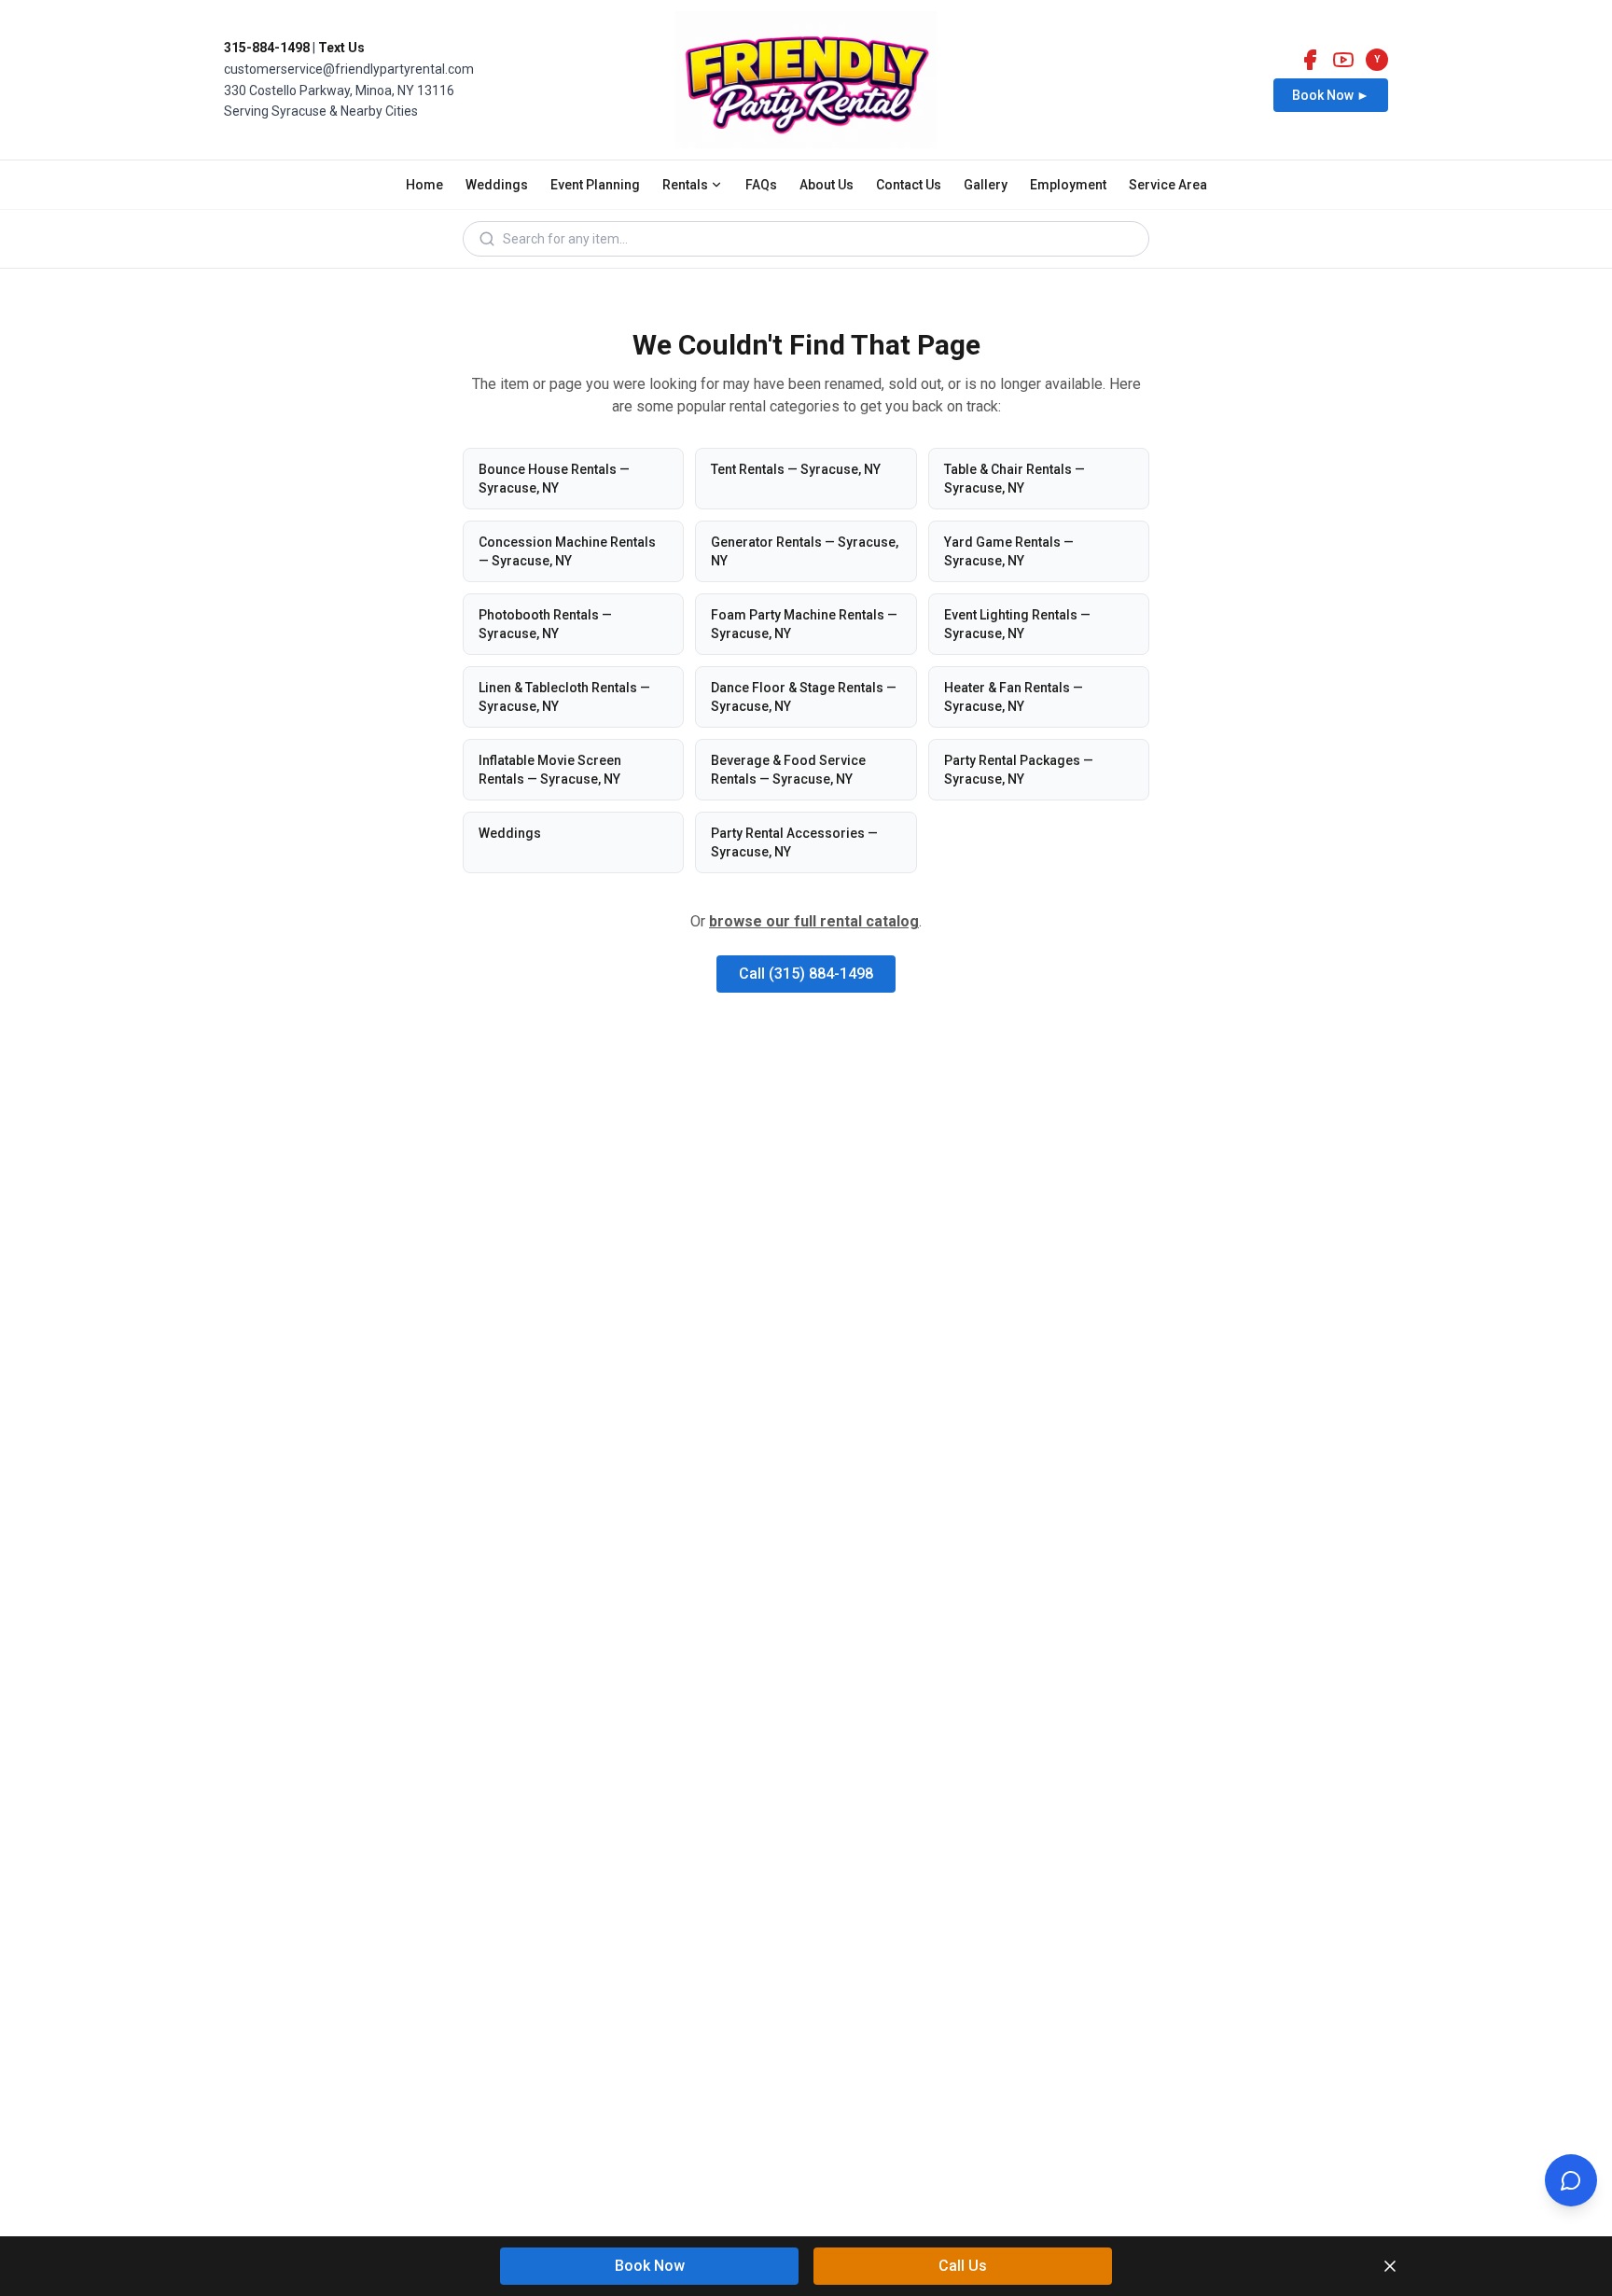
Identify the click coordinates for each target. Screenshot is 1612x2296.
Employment (1068, 185)
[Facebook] (1310, 60)
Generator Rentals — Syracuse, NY (805, 551)
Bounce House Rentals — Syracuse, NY (554, 479)
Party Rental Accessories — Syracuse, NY (794, 842)
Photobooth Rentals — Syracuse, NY (545, 624)
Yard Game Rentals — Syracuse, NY (1009, 551)
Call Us (963, 2266)
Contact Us (909, 185)
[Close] (1390, 2266)
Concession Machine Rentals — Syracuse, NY (567, 551)
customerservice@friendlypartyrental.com (349, 69)
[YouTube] (1343, 60)
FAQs (761, 185)
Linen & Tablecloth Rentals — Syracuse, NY (564, 697)
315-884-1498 (267, 48)
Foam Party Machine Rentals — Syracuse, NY (804, 624)
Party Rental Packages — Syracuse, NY (1019, 770)
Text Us (341, 48)
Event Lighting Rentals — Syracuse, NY (1017, 624)
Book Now (650, 2266)
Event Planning (595, 185)
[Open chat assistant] (1571, 2180)
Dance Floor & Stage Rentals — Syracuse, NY (804, 697)
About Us (827, 185)
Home (424, 185)
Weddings (497, 185)
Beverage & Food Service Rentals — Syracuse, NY (788, 770)
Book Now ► (1331, 95)
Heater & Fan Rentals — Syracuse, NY (1014, 697)
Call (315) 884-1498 (806, 974)
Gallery (986, 185)
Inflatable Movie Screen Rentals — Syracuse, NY (550, 770)
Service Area (1168, 185)
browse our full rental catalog (814, 921)
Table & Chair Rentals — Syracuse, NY (1014, 479)
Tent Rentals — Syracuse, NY (796, 469)
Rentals (685, 185)
